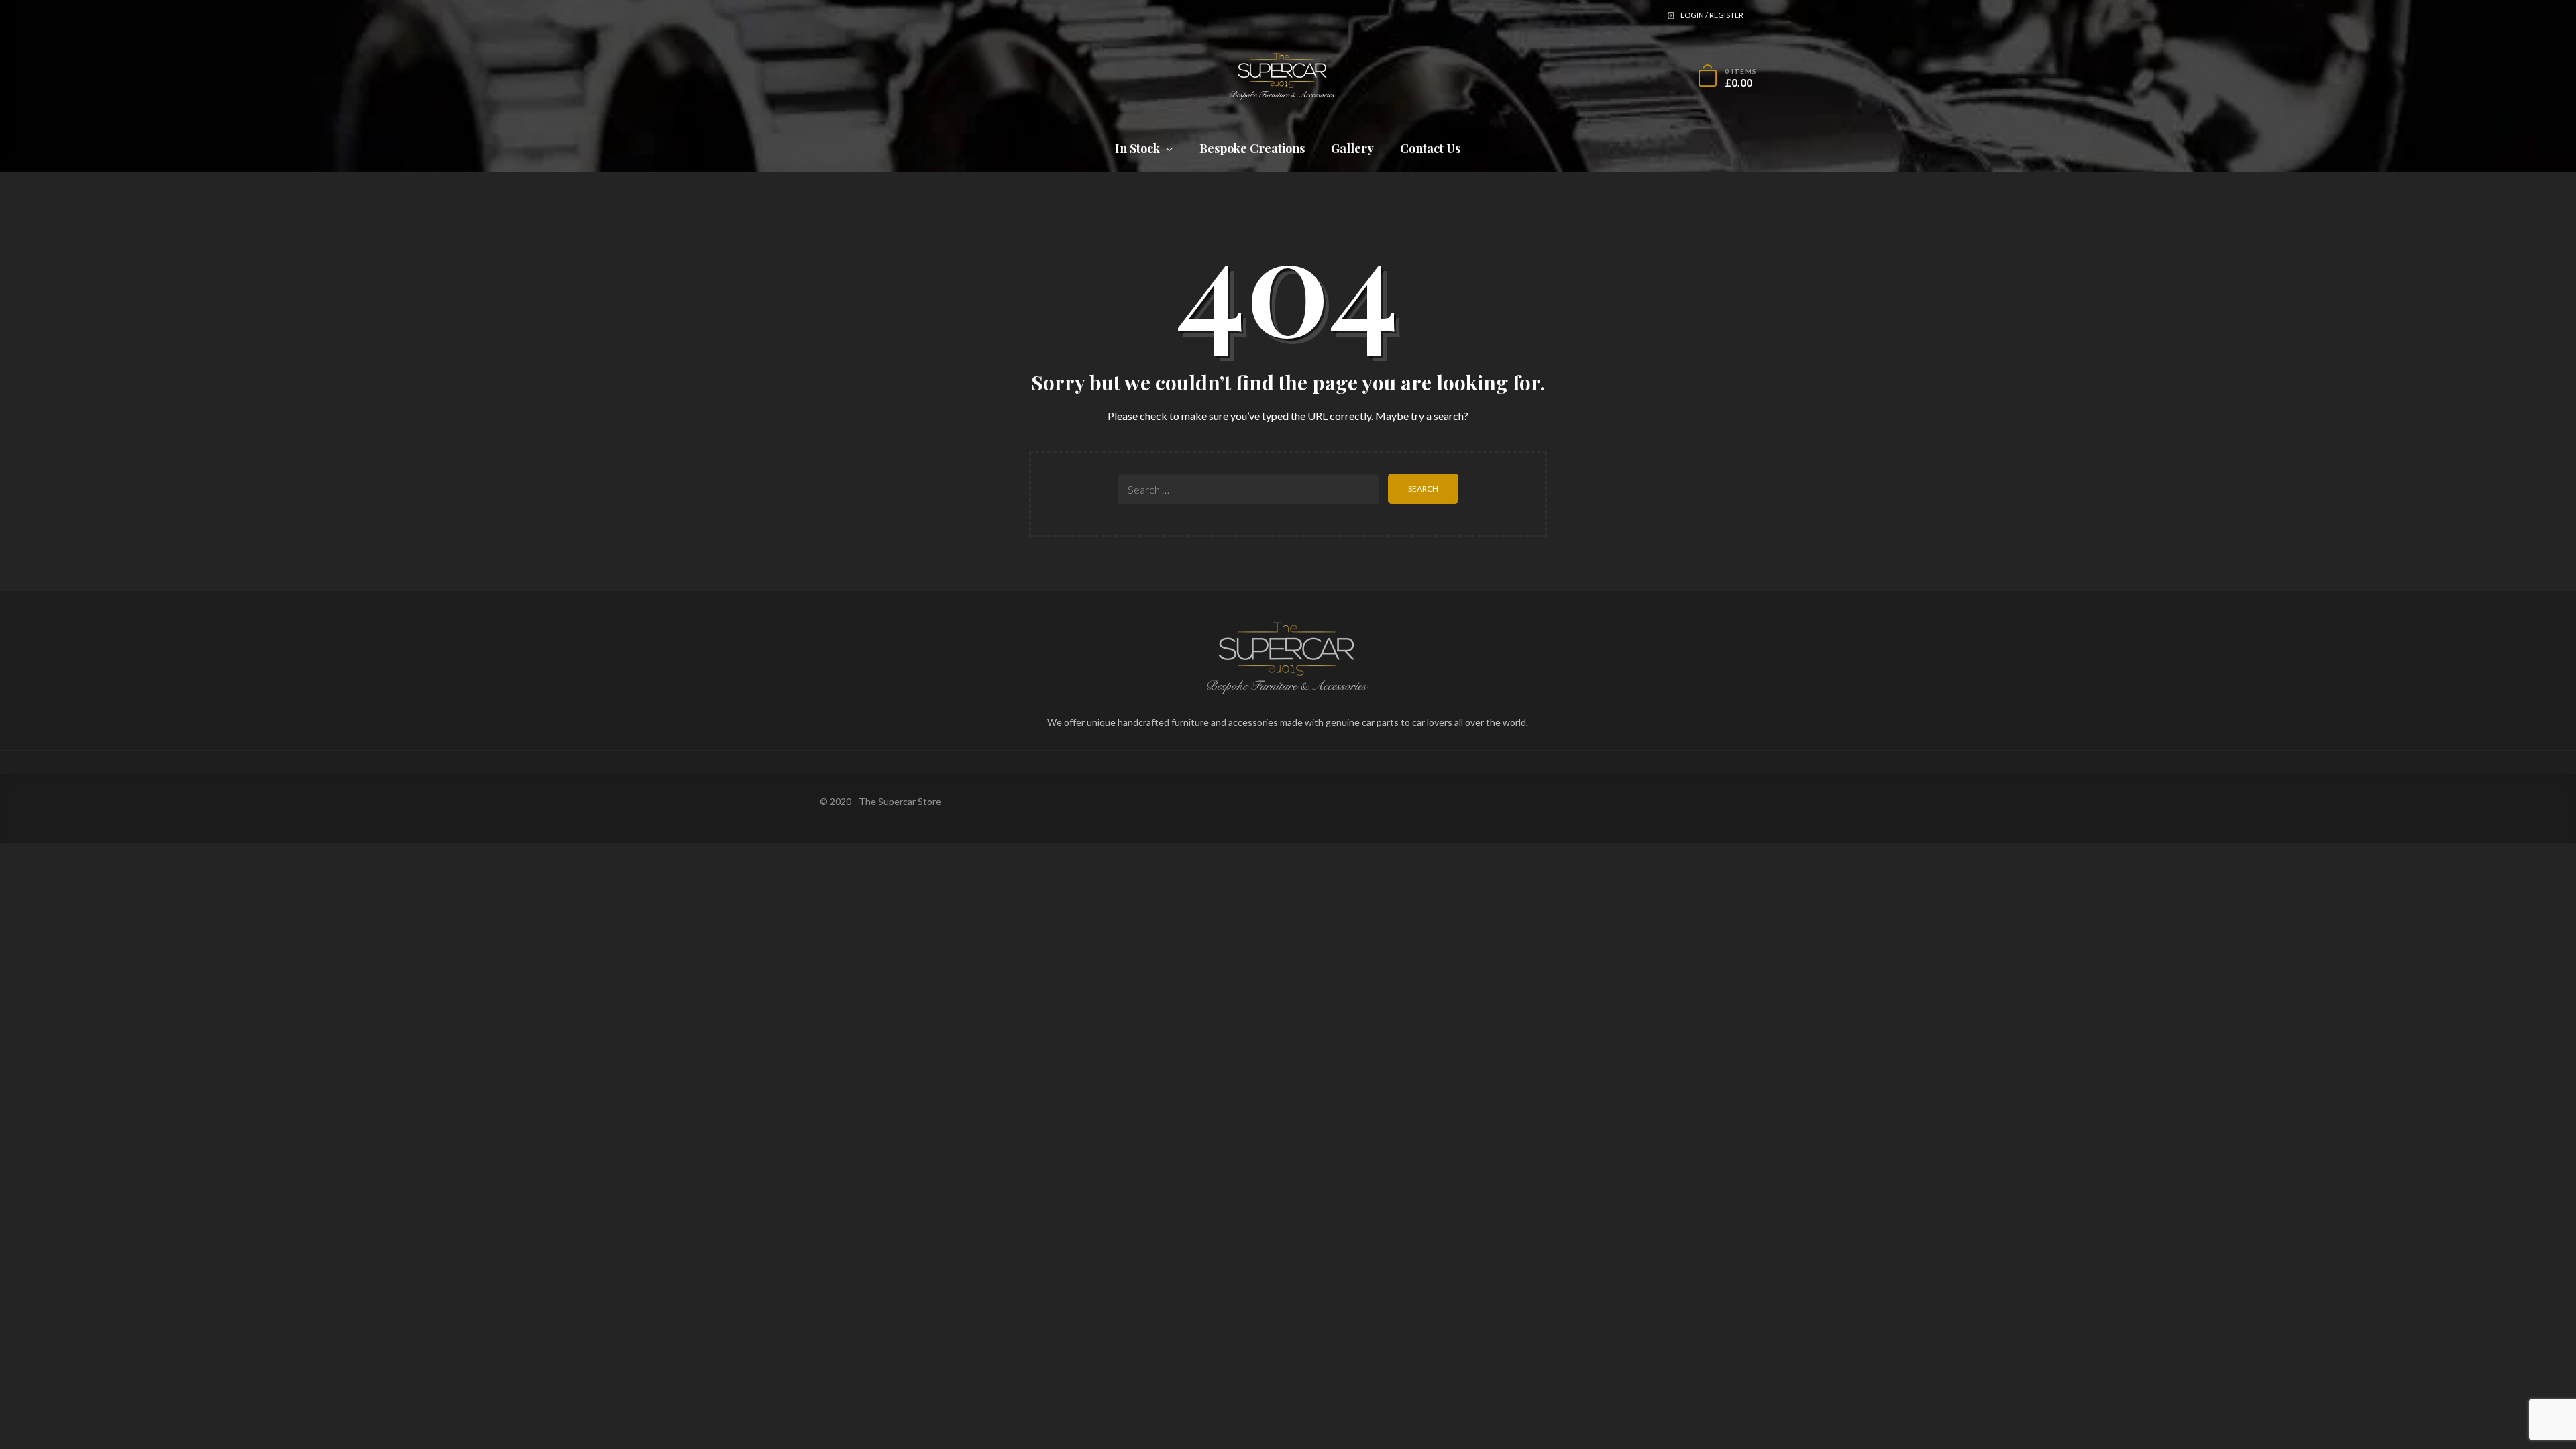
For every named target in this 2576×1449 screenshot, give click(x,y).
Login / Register (1712, 15)
